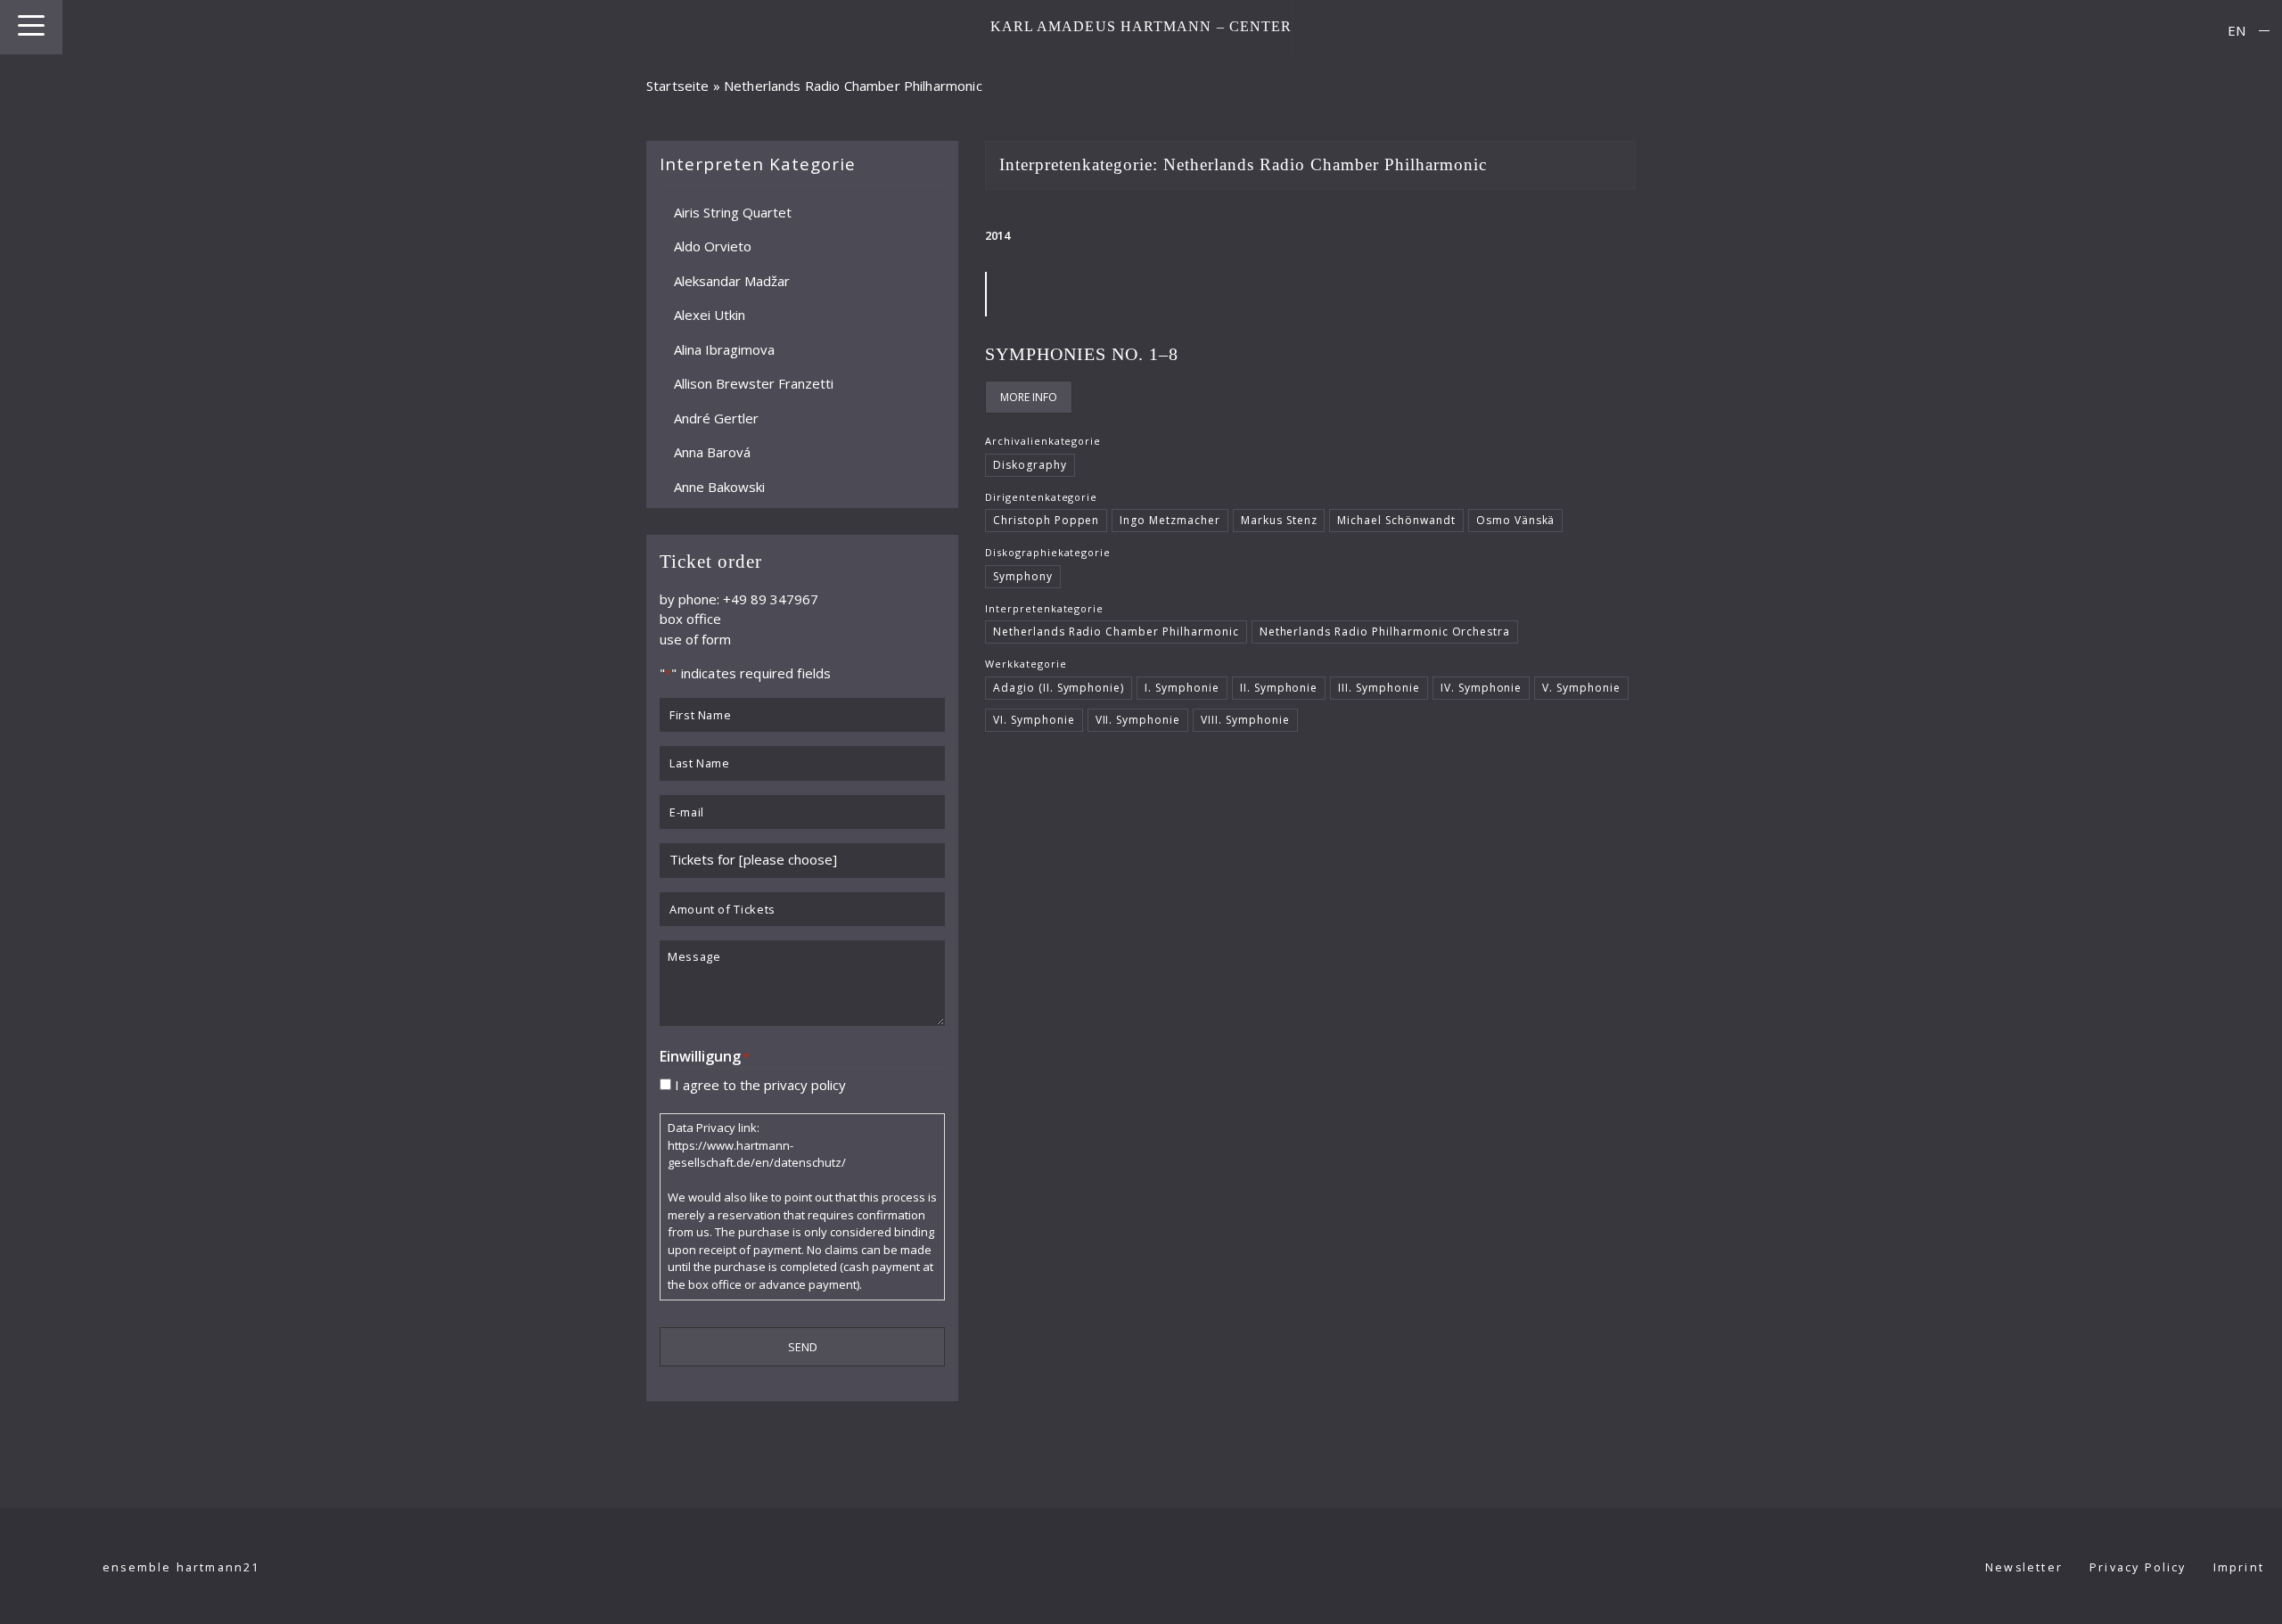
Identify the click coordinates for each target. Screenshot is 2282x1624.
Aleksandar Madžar (732, 280)
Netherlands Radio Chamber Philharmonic (1116, 632)
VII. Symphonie (1138, 720)
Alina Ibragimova (724, 349)
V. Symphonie (1581, 688)
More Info (1029, 397)
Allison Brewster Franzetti (754, 383)
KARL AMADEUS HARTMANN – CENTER (1141, 26)
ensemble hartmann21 (181, 1567)
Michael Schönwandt (1396, 520)
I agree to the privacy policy (760, 1084)
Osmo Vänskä (1516, 520)
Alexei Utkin (710, 315)
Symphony (1023, 576)
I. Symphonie (1182, 688)
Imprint (2239, 1567)
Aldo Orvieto (713, 246)
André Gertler (716, 417)
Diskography (1030, 465)
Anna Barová (712, 452)
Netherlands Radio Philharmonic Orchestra (1385, 632)
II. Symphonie (1279, 688)
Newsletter (2024, 1567)
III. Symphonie (1379, 688)
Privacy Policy (2138, 1567)
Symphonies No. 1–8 (1082, 354)
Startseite (678, 86)
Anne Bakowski (719, 486)
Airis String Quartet (733, 211)
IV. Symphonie (1482, 688)
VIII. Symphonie (1245, 720)
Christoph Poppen (1046, 520)
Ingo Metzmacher (1170, 520)
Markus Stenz (1279, 520)
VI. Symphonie (1034, 720)
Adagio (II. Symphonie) (1059, 688)
